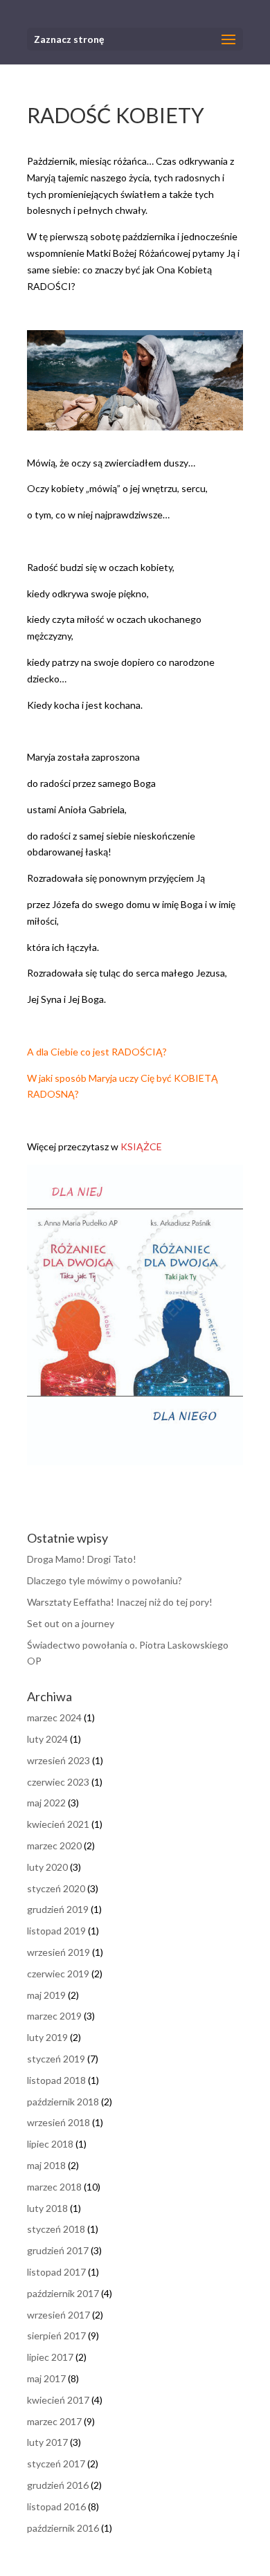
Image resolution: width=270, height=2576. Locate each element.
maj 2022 (46, 1803)
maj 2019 (46, 1995)
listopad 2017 (56, 2272)
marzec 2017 (54, 2421)
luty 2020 (47, 1867)
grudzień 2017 (58, 2250)
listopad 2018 (56, 2080)
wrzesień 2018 (58, 2122)
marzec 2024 (54, 1717)
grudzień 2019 (58, 1909)
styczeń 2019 (56, 2059)
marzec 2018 (54, 2187)
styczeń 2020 (56, 1888)
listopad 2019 (56, 1931)
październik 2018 (63, 2102)
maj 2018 (46, 2165)
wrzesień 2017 (58, 2315)
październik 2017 (63, 2293)
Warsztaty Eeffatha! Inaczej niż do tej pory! (120, 1602)
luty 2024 (47, 1739)
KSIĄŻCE (142, 1146)
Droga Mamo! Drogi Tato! (82, 1559)
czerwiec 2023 (58, 1782)
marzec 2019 (54, 2016)
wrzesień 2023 (58, 1760)
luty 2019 (47, 2037)
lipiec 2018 (50, 2144)
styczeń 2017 (56, 2464)
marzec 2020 (54, 1845)
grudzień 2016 (58, 2485)
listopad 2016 (56, 2506)
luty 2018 (47, 2208)
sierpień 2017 (56, 2335)
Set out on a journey (71, 1623)
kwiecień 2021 (58, 1824)
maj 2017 (46, 2378)
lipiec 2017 (50, 2357)
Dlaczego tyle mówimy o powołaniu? (105, 1580)
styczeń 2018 (56, 2229)
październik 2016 (63, 2528)
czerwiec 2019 (58, 1974)
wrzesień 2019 (58, 1952)
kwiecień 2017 (58, 2400)
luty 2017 (47, 2442)
